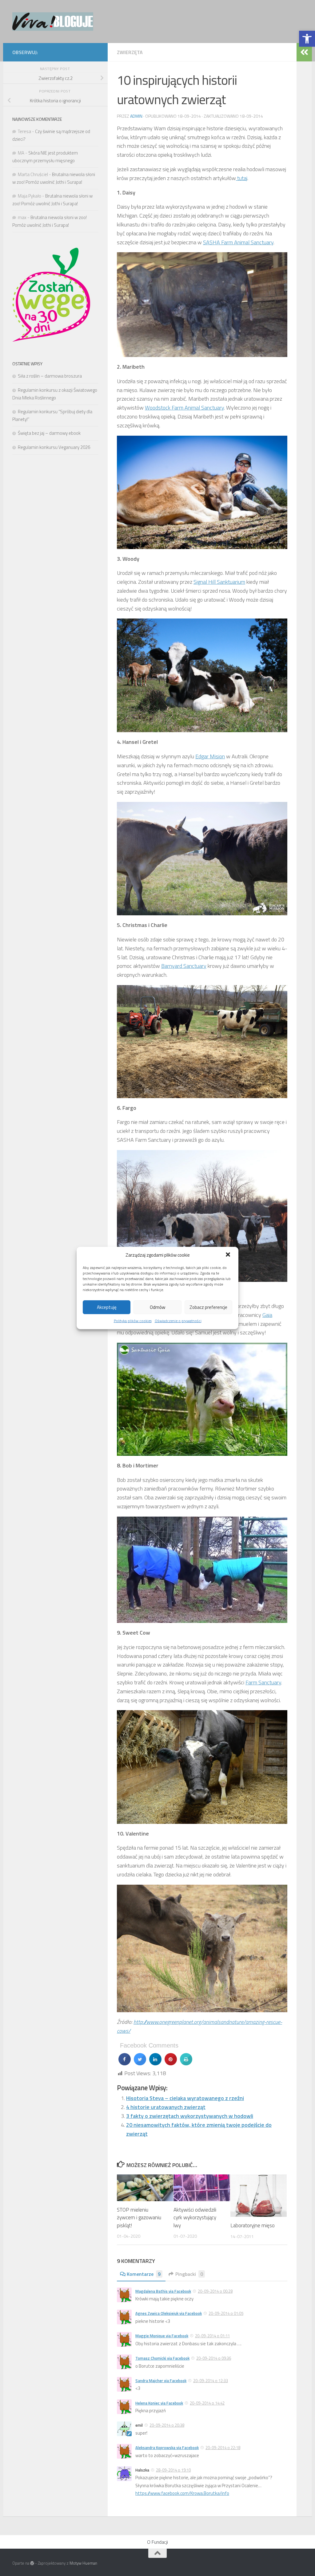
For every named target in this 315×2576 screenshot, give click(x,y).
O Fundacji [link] (157, 2542)
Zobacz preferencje (208, 1307)
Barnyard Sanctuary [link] (184, 966)
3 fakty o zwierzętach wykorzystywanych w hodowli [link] (190, 2116)
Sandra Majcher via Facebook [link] (161, 2381)
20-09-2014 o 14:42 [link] (207, 2403)
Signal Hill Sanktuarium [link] (219, 582)
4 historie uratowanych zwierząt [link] (166, 2107)
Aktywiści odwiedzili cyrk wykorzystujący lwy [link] (195, 2218)
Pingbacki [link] (189, 2274)
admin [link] (136, 116)
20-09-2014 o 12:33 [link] (211, 2381)
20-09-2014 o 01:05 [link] (226, 2313)
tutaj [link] (242, 178)
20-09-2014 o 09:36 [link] (214, 2358)
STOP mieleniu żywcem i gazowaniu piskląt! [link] (139, 2218)
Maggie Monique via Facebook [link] (162, 2336)
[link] (307, 39)
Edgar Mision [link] (210, 756)
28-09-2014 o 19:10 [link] (173, 2470)
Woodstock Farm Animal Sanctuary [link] (184, 408)
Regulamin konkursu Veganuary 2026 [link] (54, 447)
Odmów (157, 1307)
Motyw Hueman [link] (83, 2563)
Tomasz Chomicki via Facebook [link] (162, 2358)
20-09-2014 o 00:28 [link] (215, 2291)
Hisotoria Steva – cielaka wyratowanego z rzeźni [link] (185, 2098)
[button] (229, 1255)
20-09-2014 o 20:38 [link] (167, 2425)
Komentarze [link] (144, 2274)
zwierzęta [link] (130, 52)
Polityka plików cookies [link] (133, 1321)
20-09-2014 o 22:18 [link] (223, 2448)
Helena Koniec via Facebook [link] (159, 2403)
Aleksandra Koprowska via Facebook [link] (167, 2448)
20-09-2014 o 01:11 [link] (212, 2336)
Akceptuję (107, 1307)
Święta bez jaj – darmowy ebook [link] (49, 433)
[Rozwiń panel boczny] (304, 52)
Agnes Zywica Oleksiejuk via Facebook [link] (169, 2313)
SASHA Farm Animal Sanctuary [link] (238, 242)
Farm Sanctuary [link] (263, 1682)
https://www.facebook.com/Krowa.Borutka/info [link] (182, 2493)
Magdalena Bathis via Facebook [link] (163, 2291)
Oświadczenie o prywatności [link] (178, 1321)
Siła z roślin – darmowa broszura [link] (50, 376)
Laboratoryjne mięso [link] (253, 2225)
